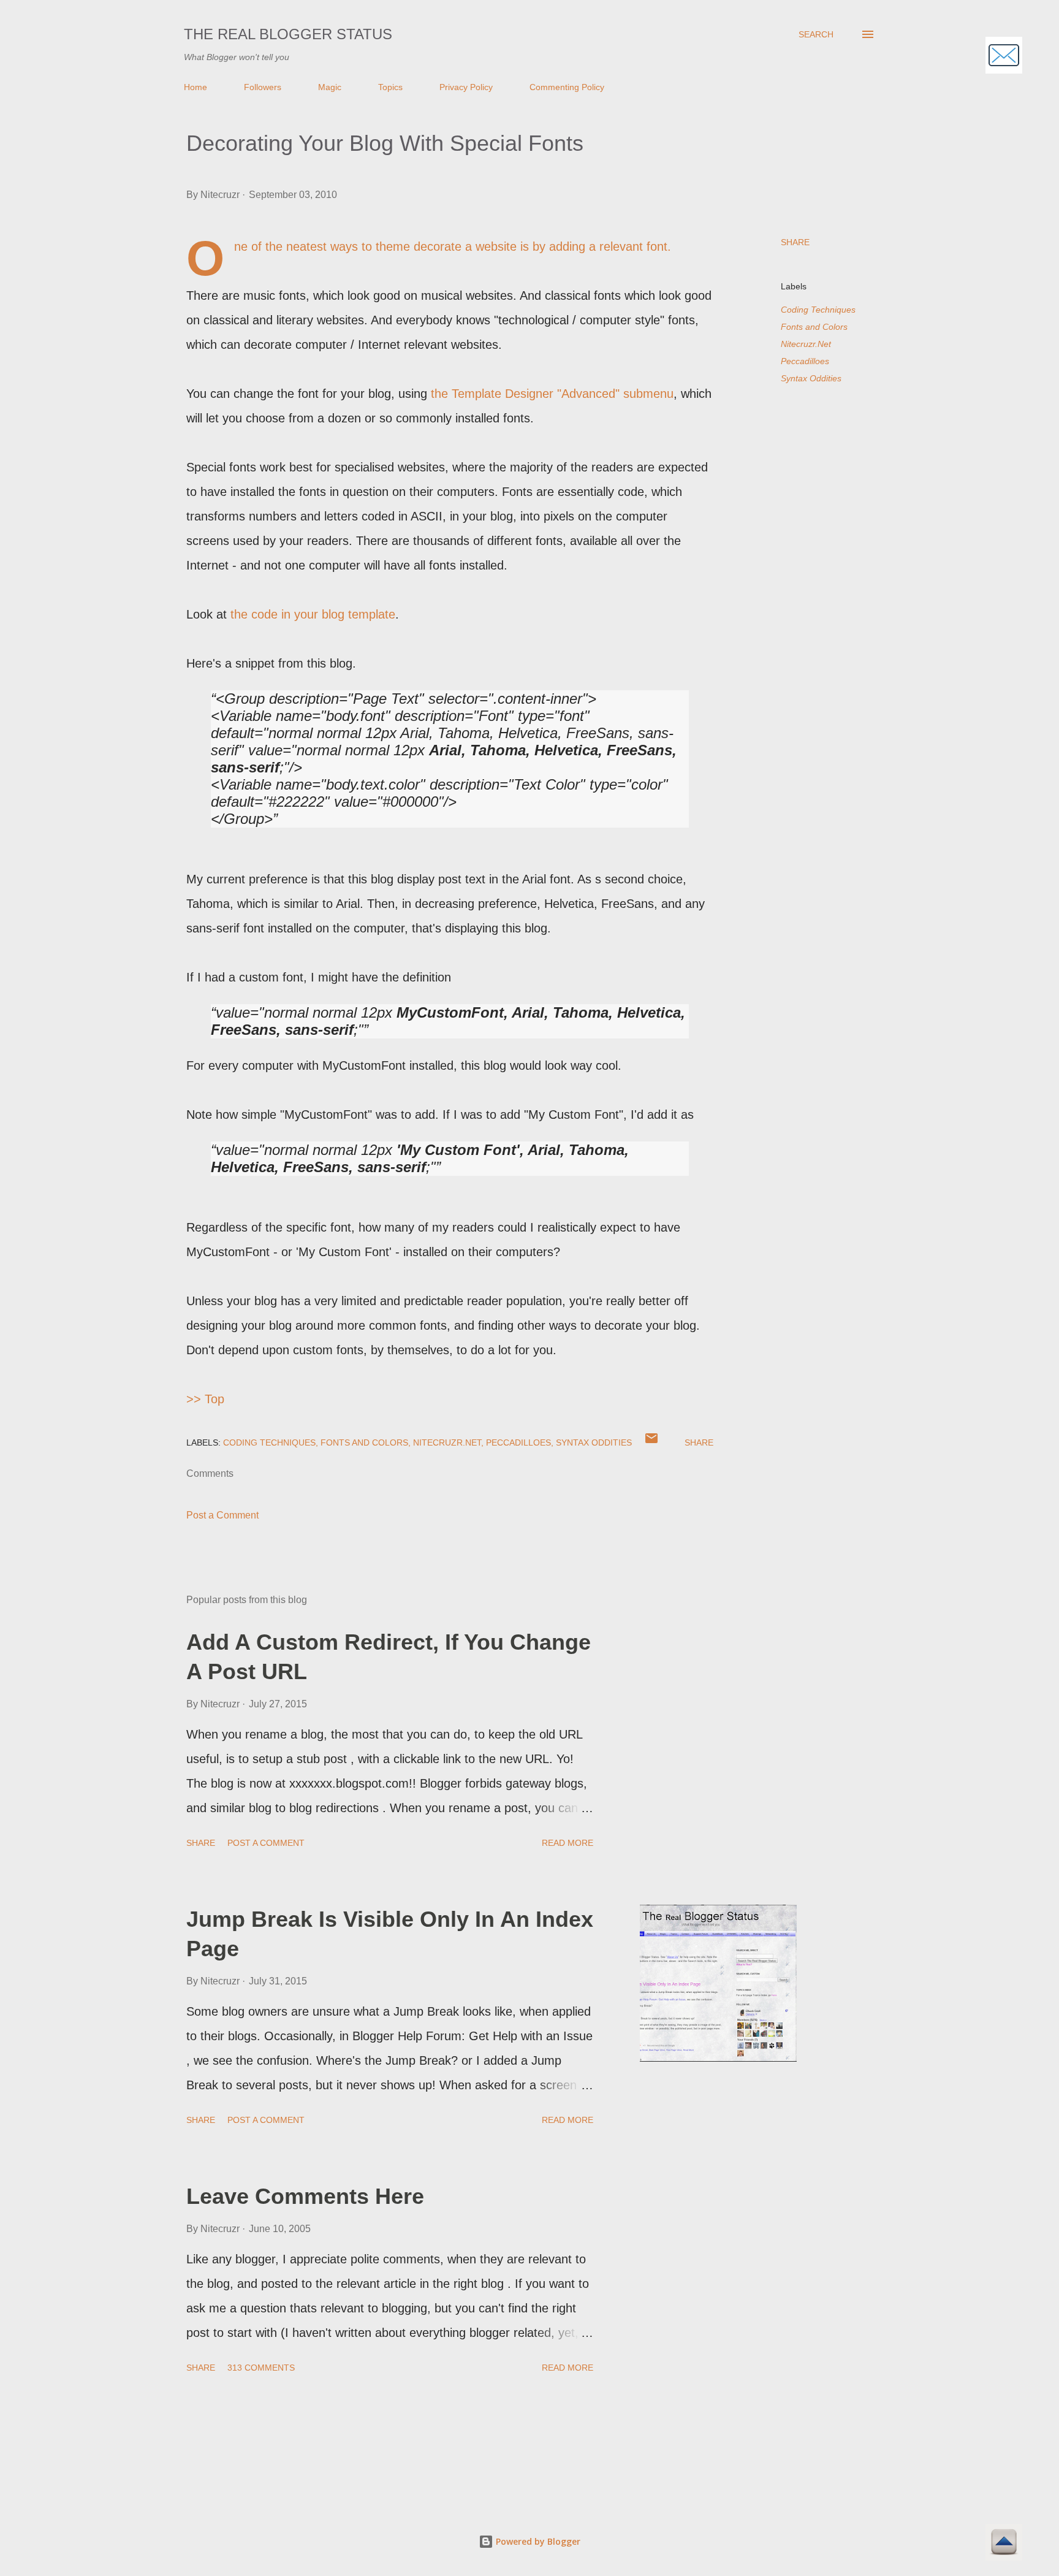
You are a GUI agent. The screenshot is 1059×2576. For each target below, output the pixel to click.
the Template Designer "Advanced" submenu (552, 394)
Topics (390, 87)
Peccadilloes (805, 361)
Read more (567, 1843)
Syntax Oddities (811, 378)
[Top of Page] (1004, 2544)
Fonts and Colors (814, 327)
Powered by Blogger (537, 2541)
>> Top (205, 1399)
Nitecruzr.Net (806, 344)
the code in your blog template (313, 614)
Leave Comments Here (305, 2196)
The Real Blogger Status (288, 34)
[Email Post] (651, 1442)
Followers (263, 87)
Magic (330, 87)
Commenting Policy (567, 87)
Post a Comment (222, 1515)
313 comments (261, 2368)
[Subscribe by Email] (1004, 57)
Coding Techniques (818, 310)
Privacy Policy (466, 87)
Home (195, 87)
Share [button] (795, 242)
